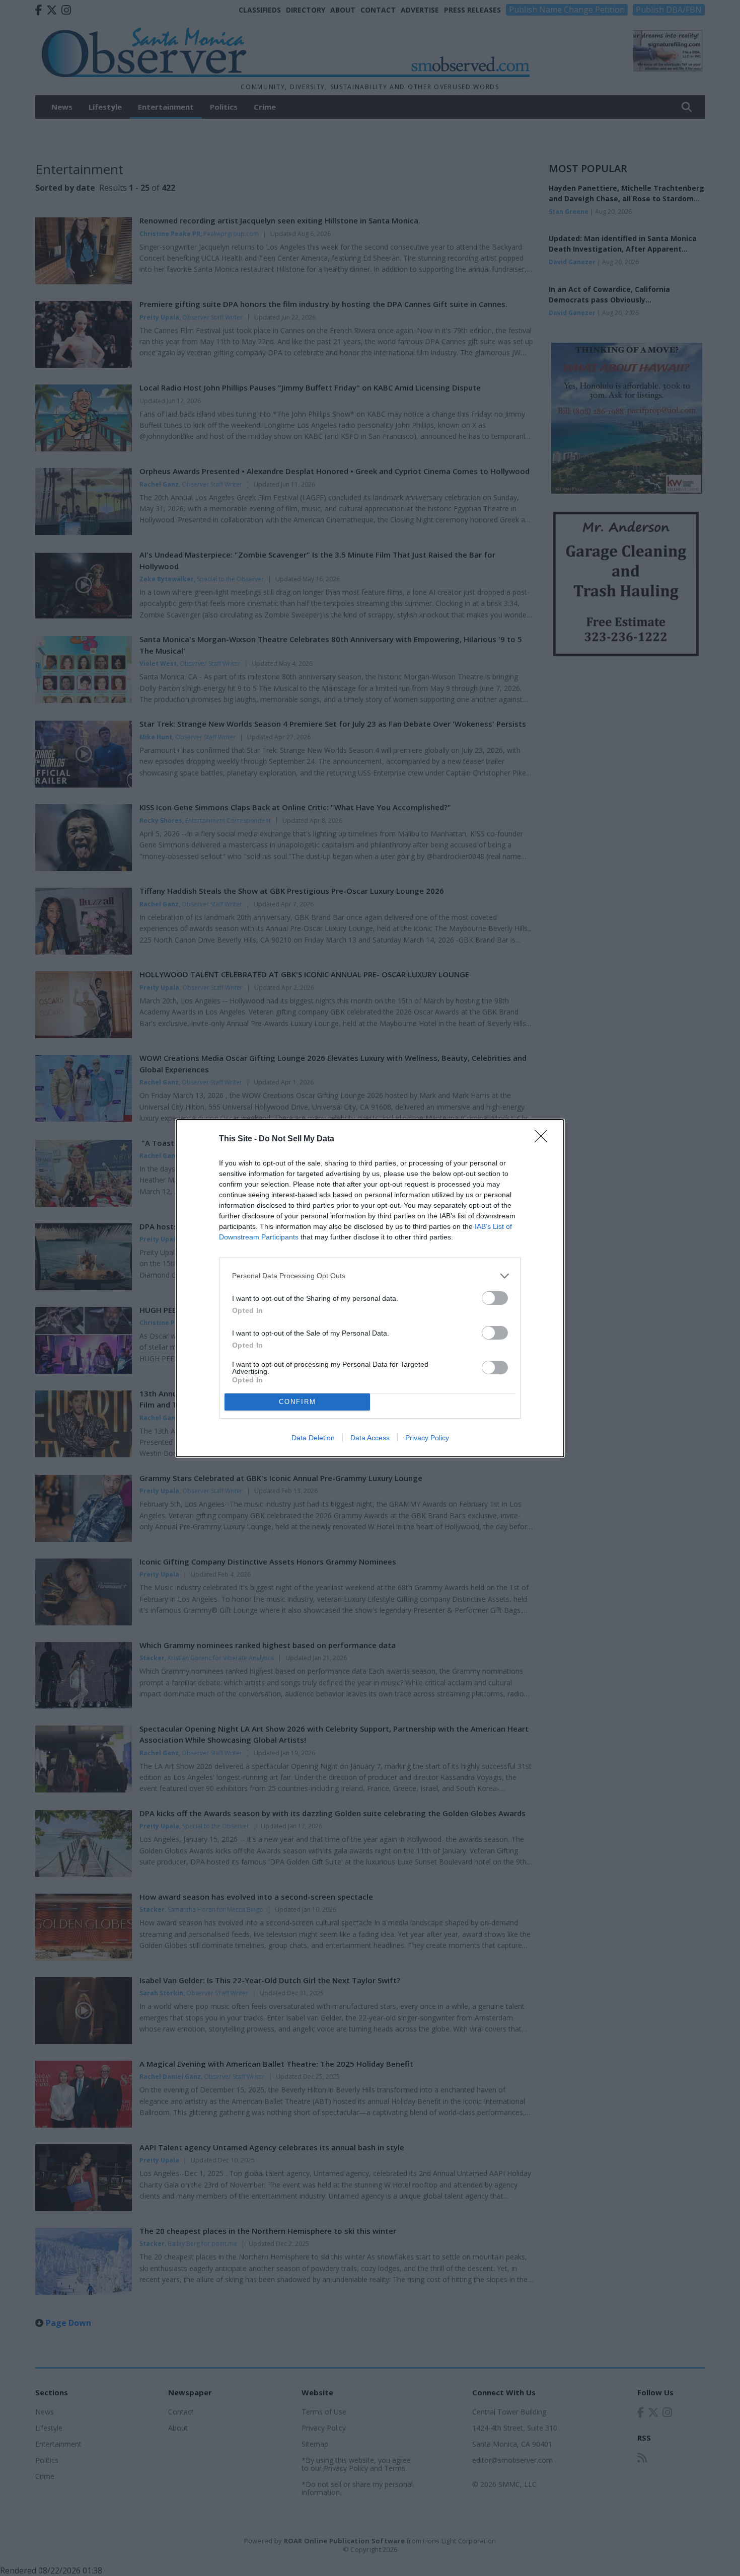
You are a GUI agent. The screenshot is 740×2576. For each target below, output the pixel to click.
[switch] (495, 1298)
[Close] (544, 1139)
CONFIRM (298, 1402)
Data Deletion (313, 1438)
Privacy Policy (427, 1438)
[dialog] (370, 1288)
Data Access (370, 1438)
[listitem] (370, 1276)
